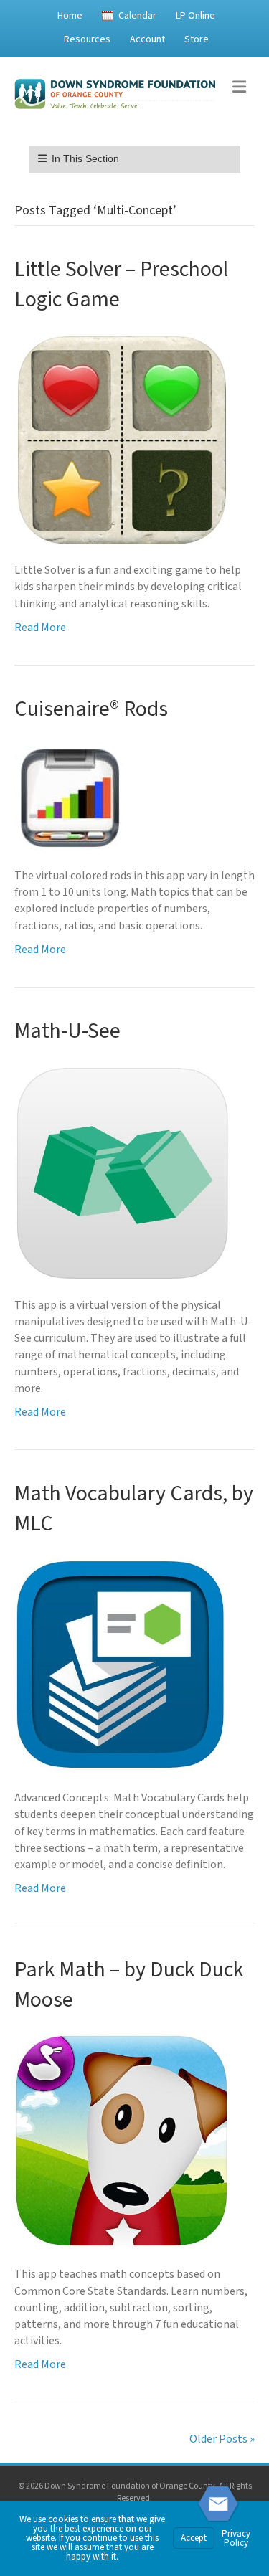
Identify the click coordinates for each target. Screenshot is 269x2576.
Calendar (137, 16)
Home (70, 16)
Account (147, 39)
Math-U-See (67, 1031)
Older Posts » (222, 2439)
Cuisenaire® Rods (91, 709)
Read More (40, 628)
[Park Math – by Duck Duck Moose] (122, 2140)
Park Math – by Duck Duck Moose (129, 1985)
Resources (87, 39)
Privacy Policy (236, 2538)
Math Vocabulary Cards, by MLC (134, 1509)
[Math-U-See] (122, 1171)
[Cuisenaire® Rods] (68, 795)
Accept (194, 2538)
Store (197, 39)
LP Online (195, 16)
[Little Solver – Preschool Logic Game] (122, 438)
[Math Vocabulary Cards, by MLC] (120, 1664)
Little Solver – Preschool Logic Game (121, 284)
